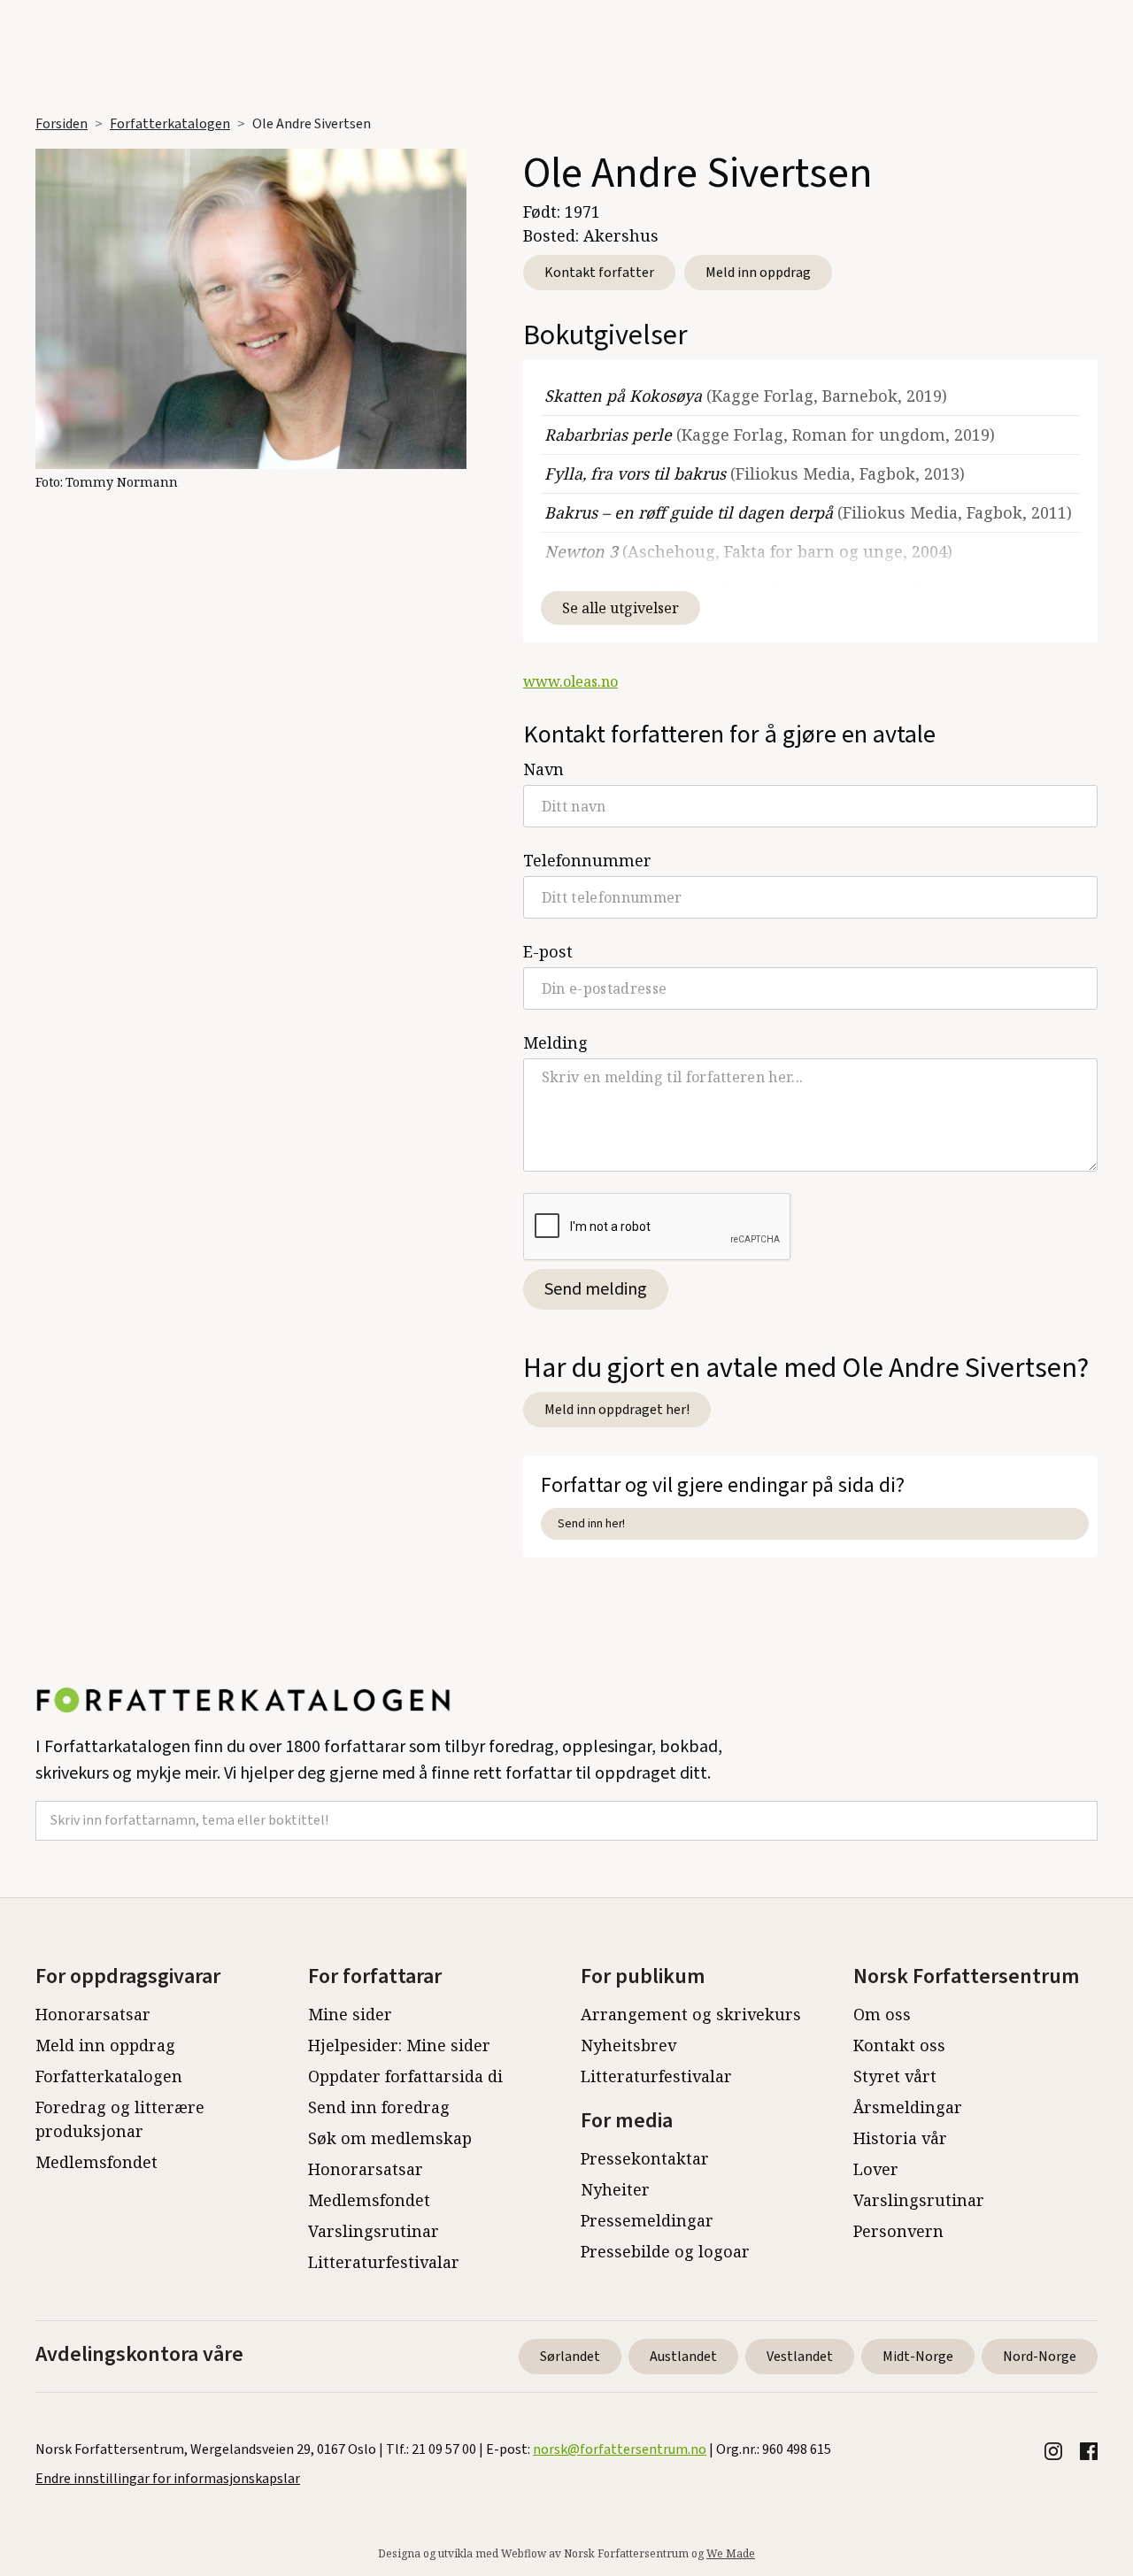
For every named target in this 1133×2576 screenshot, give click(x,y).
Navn (543, 769)
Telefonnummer (587, 860)
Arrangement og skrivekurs (691, 2014)
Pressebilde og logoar (665, 2251)
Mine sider (350, 2014)
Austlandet (683, 2357)
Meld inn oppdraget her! (617, 1410)
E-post (548, 951)
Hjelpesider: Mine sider (399, 2045)
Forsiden (62, 124)
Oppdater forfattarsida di (405, 2076)
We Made (731, 2553)
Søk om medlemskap (390, 2138)
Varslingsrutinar (374, 2231)
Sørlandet (570, 2357)
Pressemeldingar (647, 2220)
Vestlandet (800, 2357)
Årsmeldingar (908, 2107)
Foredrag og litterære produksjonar (120, 2119)
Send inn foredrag (379, 2107)
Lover (876, 2169)
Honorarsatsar (93, 2014)
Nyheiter (615, 2189)
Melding (555, 1042)
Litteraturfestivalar (384, 2262)
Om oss (882, 2014)
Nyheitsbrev (628, 2045)
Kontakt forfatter (599, 273)
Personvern (898, 2231)
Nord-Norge (1040, 2357)
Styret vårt (895, 2076)
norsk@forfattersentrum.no (620, 2449)
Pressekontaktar (645, 2158)
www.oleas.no (570, 681)
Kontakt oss (899, 2045)
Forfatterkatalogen (170, 124)
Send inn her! (591, 1523)
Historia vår (900, 2138)
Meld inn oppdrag (758, 273)
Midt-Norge (918, 2357)
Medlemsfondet (96, 2162)
